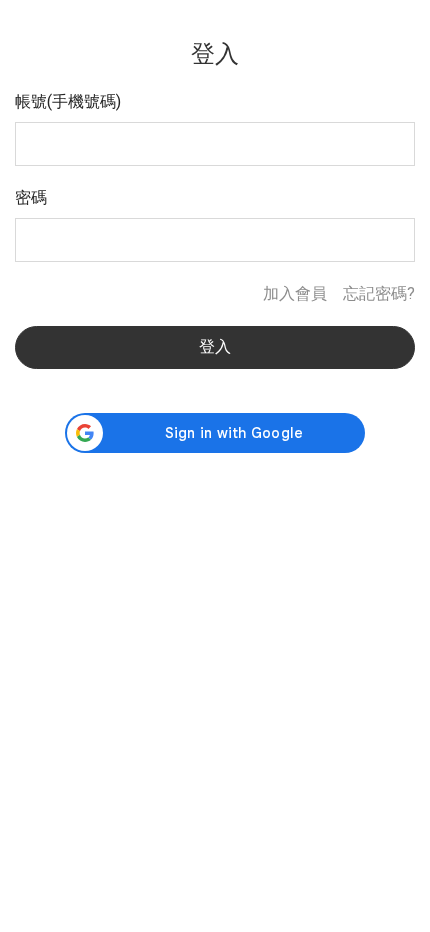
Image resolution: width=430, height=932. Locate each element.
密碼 (31, 197)
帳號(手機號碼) (68, 101)
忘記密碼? (379, 293)
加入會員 (295, 293)
